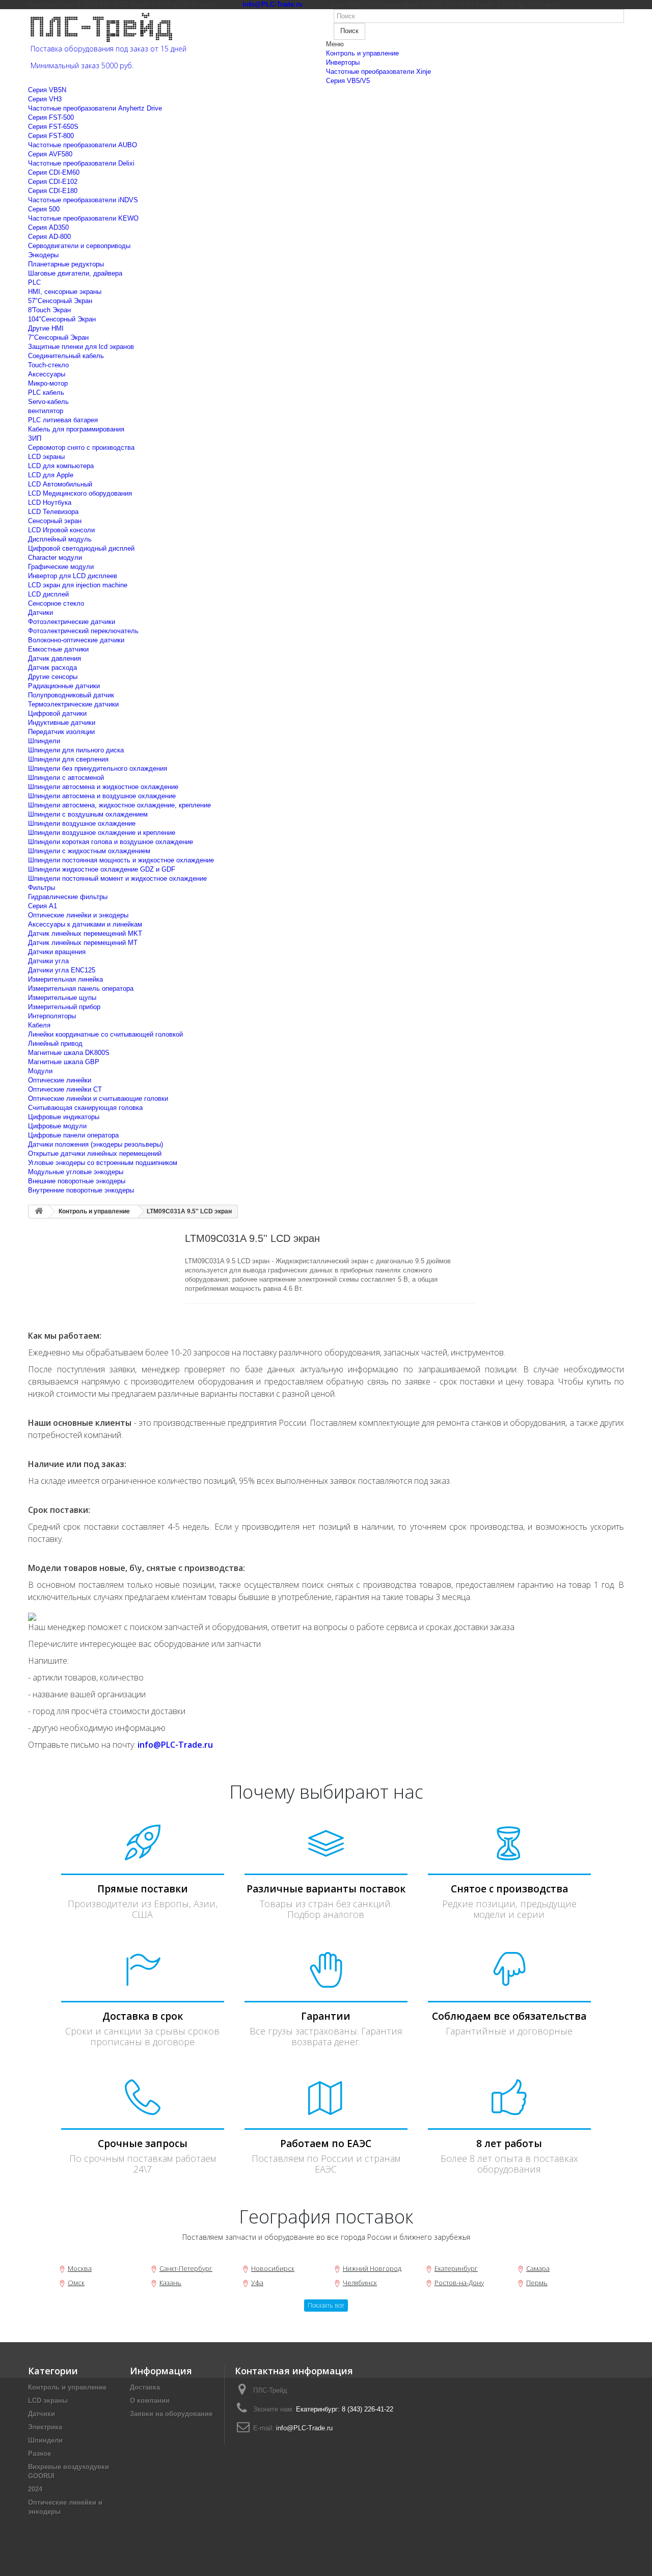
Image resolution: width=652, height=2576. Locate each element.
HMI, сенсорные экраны (65, 292)
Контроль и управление (362, 53)
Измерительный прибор (64, 1007)
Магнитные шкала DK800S (69, 1053)
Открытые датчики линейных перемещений (95, 1154)
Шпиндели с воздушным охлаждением (88, 814)
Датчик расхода (52, 668)
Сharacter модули (55, 558)
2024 (35, 2489)
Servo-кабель (48, 402)
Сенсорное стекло (56, 603)
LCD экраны (46, 457)
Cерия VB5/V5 (348, 81)
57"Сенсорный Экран (60, 301)
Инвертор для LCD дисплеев (73, 576)
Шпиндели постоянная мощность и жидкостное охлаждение (121, 860)
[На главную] (39, 1212)
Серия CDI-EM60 (54, 172)
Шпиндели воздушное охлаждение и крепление (102, 833)
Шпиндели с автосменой (66, 778)
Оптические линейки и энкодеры (78, 915)
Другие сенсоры (53, 677)
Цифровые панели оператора (73, 1135)
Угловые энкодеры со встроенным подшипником (103, 1163)
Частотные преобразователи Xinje (378, 72)
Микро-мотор (48, 383)
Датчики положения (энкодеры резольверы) (96, 1144)
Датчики (40, 613)
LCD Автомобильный (60, 484)
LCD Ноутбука (50, 503)
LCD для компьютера (61, 466)
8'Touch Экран (49, 310)
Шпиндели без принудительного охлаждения (98, 768)
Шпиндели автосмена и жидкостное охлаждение (103, 787)
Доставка (145, 2387)
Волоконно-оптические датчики (76, 640)
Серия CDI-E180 (53, 191)
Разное (39, 2453)
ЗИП (35, 438)
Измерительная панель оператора (81, 988)
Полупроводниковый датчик (71, 695)
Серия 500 (44, 209)
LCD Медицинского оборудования (80, 493)
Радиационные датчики (64, 686)
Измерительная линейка (65, 979)
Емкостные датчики (58, 649)
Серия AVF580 (50, 154)
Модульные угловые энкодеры (76, 1172)
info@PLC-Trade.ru (304, 2428)
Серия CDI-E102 (53, 182)
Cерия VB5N (47, 90)
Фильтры (42, 888)
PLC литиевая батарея (63, 420)
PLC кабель (46, 392)
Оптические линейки (60, 1080)
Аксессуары (47, 374)
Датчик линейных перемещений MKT (85, 933)
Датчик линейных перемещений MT (83, 943)
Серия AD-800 (49, 237)
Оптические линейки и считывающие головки (98, 1099)
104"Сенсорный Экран (62, 319)
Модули (40, 1071)
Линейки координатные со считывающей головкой (105, 1034)
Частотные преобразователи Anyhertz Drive (95, 108)
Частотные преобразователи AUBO (83, 145)
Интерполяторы (52, 1016)
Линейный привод (55, 1043)
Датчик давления (55, 658)
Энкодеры (43, 255)
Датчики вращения (57, 952)
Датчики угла (48, 961)
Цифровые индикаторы (64, 1117)
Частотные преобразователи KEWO (83, 218)
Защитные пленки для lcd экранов (81, 347)
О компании (150, 2401)
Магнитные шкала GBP (64, 1062)
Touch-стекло (48, 365)
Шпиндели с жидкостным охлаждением (89, 851)
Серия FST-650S (53, 127)
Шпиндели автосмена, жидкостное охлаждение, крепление (119, 805)
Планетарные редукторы (66, 264)
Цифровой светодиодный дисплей (81, 548)
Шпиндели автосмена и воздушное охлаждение (102, 796)
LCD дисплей (48, 594)
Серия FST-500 (51, 117)
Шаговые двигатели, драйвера (75, 273)
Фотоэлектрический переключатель (83, 631)
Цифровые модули (57, 1126)
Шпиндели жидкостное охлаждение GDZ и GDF (102, 869)
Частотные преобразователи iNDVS (83, 200)
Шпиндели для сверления (68, 759)
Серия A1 (43, 906)
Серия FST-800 (51, 136)
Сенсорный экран (55, 521)
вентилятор (46, 411)
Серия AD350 (48, 227)
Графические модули (61, 567)
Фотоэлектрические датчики (72, 622)
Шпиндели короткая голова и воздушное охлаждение (111, 842)
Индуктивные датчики (62, 723)
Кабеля (39, 1025)
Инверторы (343, 62)
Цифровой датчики (57, 713)
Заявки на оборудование (171, 2414)
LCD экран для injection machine (78, 585)
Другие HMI (46, 328)
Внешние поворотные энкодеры (77, 1181)
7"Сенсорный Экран (58, 337)
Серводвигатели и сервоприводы (79, 246)
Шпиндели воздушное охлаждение (82, 823)
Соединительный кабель (66, 356)
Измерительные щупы (62, 998)
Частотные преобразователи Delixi (81, 163)
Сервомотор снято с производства (81, 448)
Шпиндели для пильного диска (76, 750)
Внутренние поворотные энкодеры (81, 1190)
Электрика (45, 2427)
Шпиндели (44, 741)
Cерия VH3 (45, 99)
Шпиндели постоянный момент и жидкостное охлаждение (117, 878)
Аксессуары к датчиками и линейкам (85, 924)
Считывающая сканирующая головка (85, 1108)
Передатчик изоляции (61, 732)
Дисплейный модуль (60, 539)
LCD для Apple (51, 475)
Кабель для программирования (76, 429)
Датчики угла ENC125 (62, 970)
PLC (34, 282)
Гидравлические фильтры (68, 897)
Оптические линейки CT (65, 1089)
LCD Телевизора (53, 512)
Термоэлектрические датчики (73, 704)
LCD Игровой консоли (61, 530)
